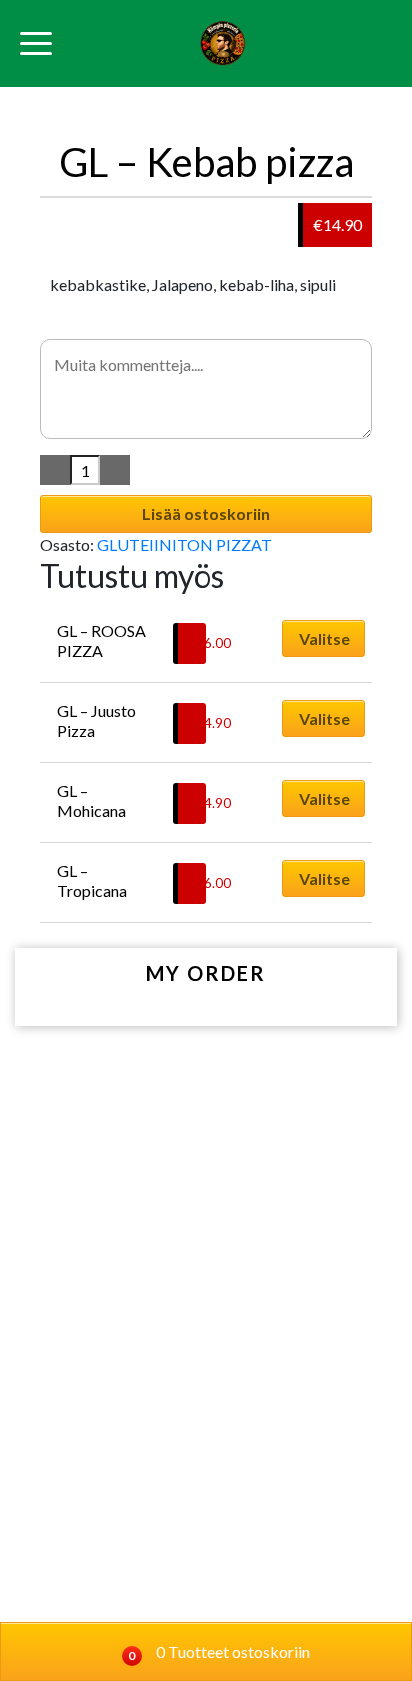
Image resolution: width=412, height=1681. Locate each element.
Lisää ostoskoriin (206, 513)
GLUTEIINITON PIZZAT (184, 544)
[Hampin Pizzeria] (222, 43)
